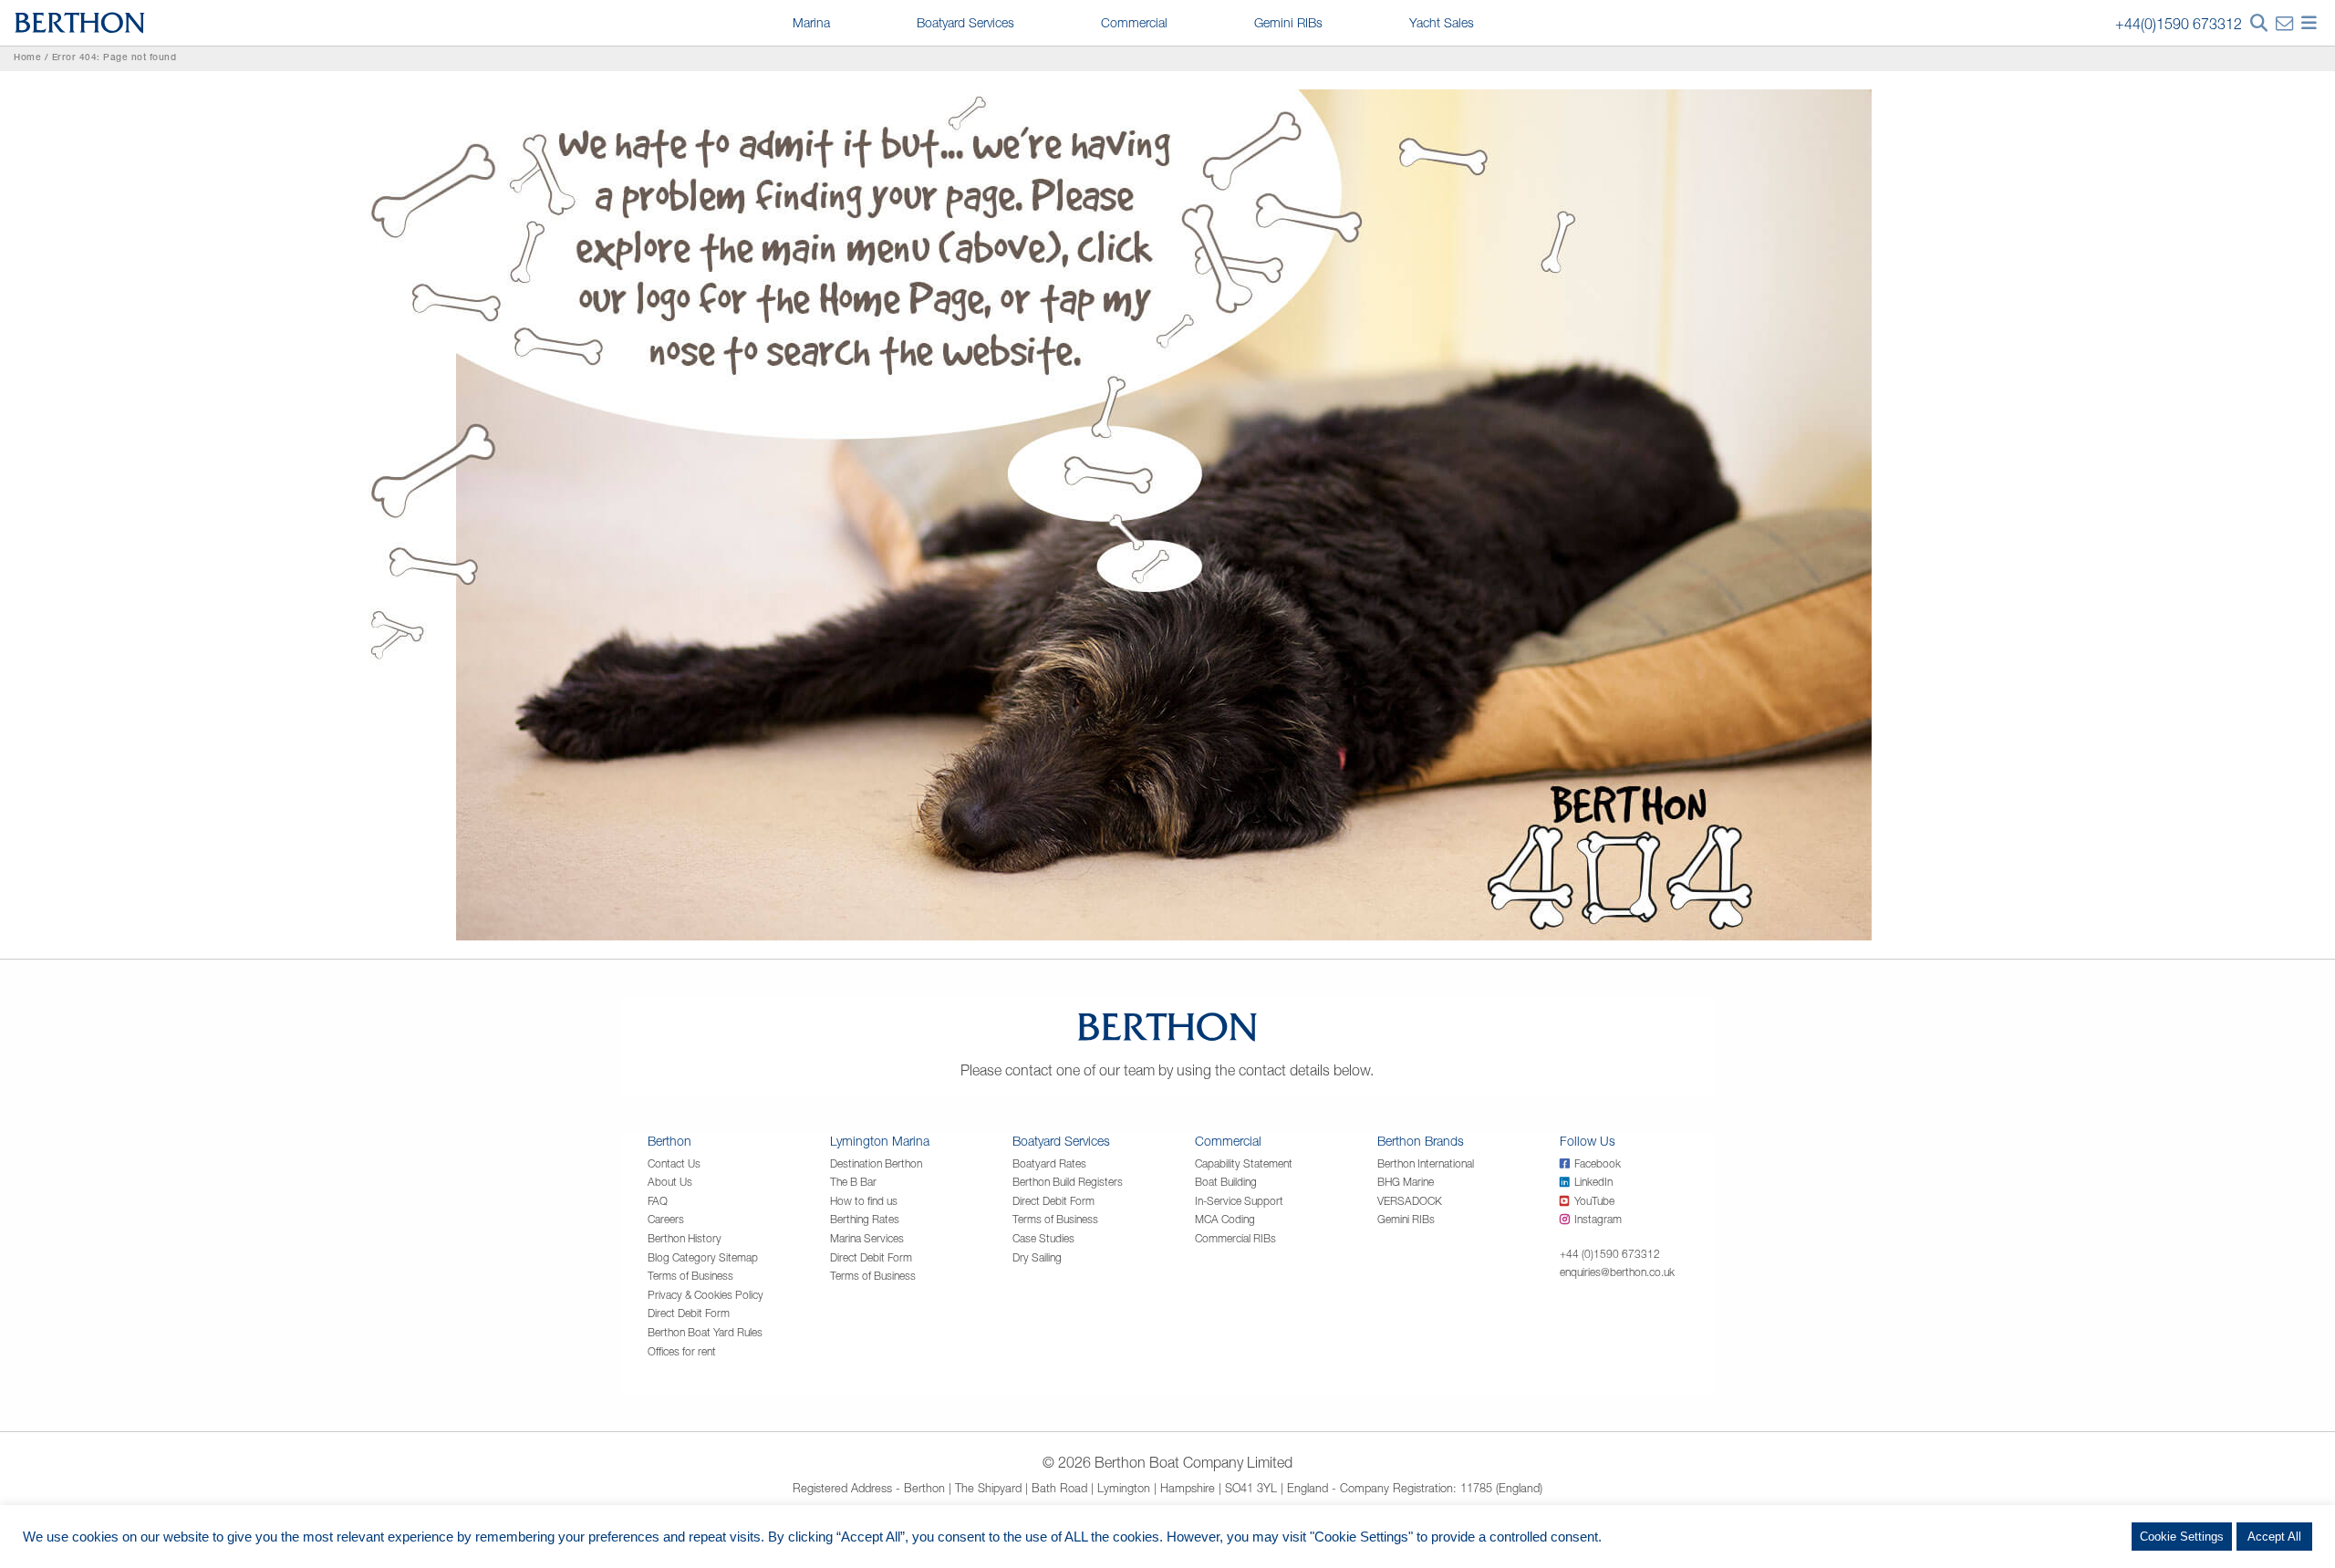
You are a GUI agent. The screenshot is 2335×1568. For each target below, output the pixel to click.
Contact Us (674, 1163)
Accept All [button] (2274, 1537)
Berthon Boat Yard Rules (705, 1332)
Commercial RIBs (1235, 1238)
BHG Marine (1406, 1182)
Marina (811, 22)
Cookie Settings (2182, 1537)
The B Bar (853, 1182)
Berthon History (685, 1238)
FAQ (658, 1201)
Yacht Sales (1442, 22)
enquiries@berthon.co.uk (1617, 1272)
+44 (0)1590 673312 (1610, 1254)
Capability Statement (1244, 1163)
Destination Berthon (876, 1163)
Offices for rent (682, 1351)
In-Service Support (1239, 1201)
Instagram (1598, 1219)
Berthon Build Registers (1068, 1182)
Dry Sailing (1037, 1257)
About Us (670, 1182)
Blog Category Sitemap (703, 1257)
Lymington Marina (880, 1141)
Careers (666, 1219)
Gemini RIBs (1288, 22)
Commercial (1134, 22)
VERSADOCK (1410, 1201)
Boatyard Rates (1049, 1163)
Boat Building (1226, 1182)
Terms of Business (690, 1276)
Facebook (1598, 1163)
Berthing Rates (865, 1219)
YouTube (1594, 1201)
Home (27, 58)
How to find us (864, 1201)
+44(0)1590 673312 (2179, 24)
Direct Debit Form (689, 1313)
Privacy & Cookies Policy (706, 1295)
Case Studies (1043, 1238)
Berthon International (1426, 1163)
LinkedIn (1593, 1182)
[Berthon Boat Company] (80, 21)
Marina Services (867, 1238)
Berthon (669, 1141)
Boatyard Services (965, 22)
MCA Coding (1225, 1219)
